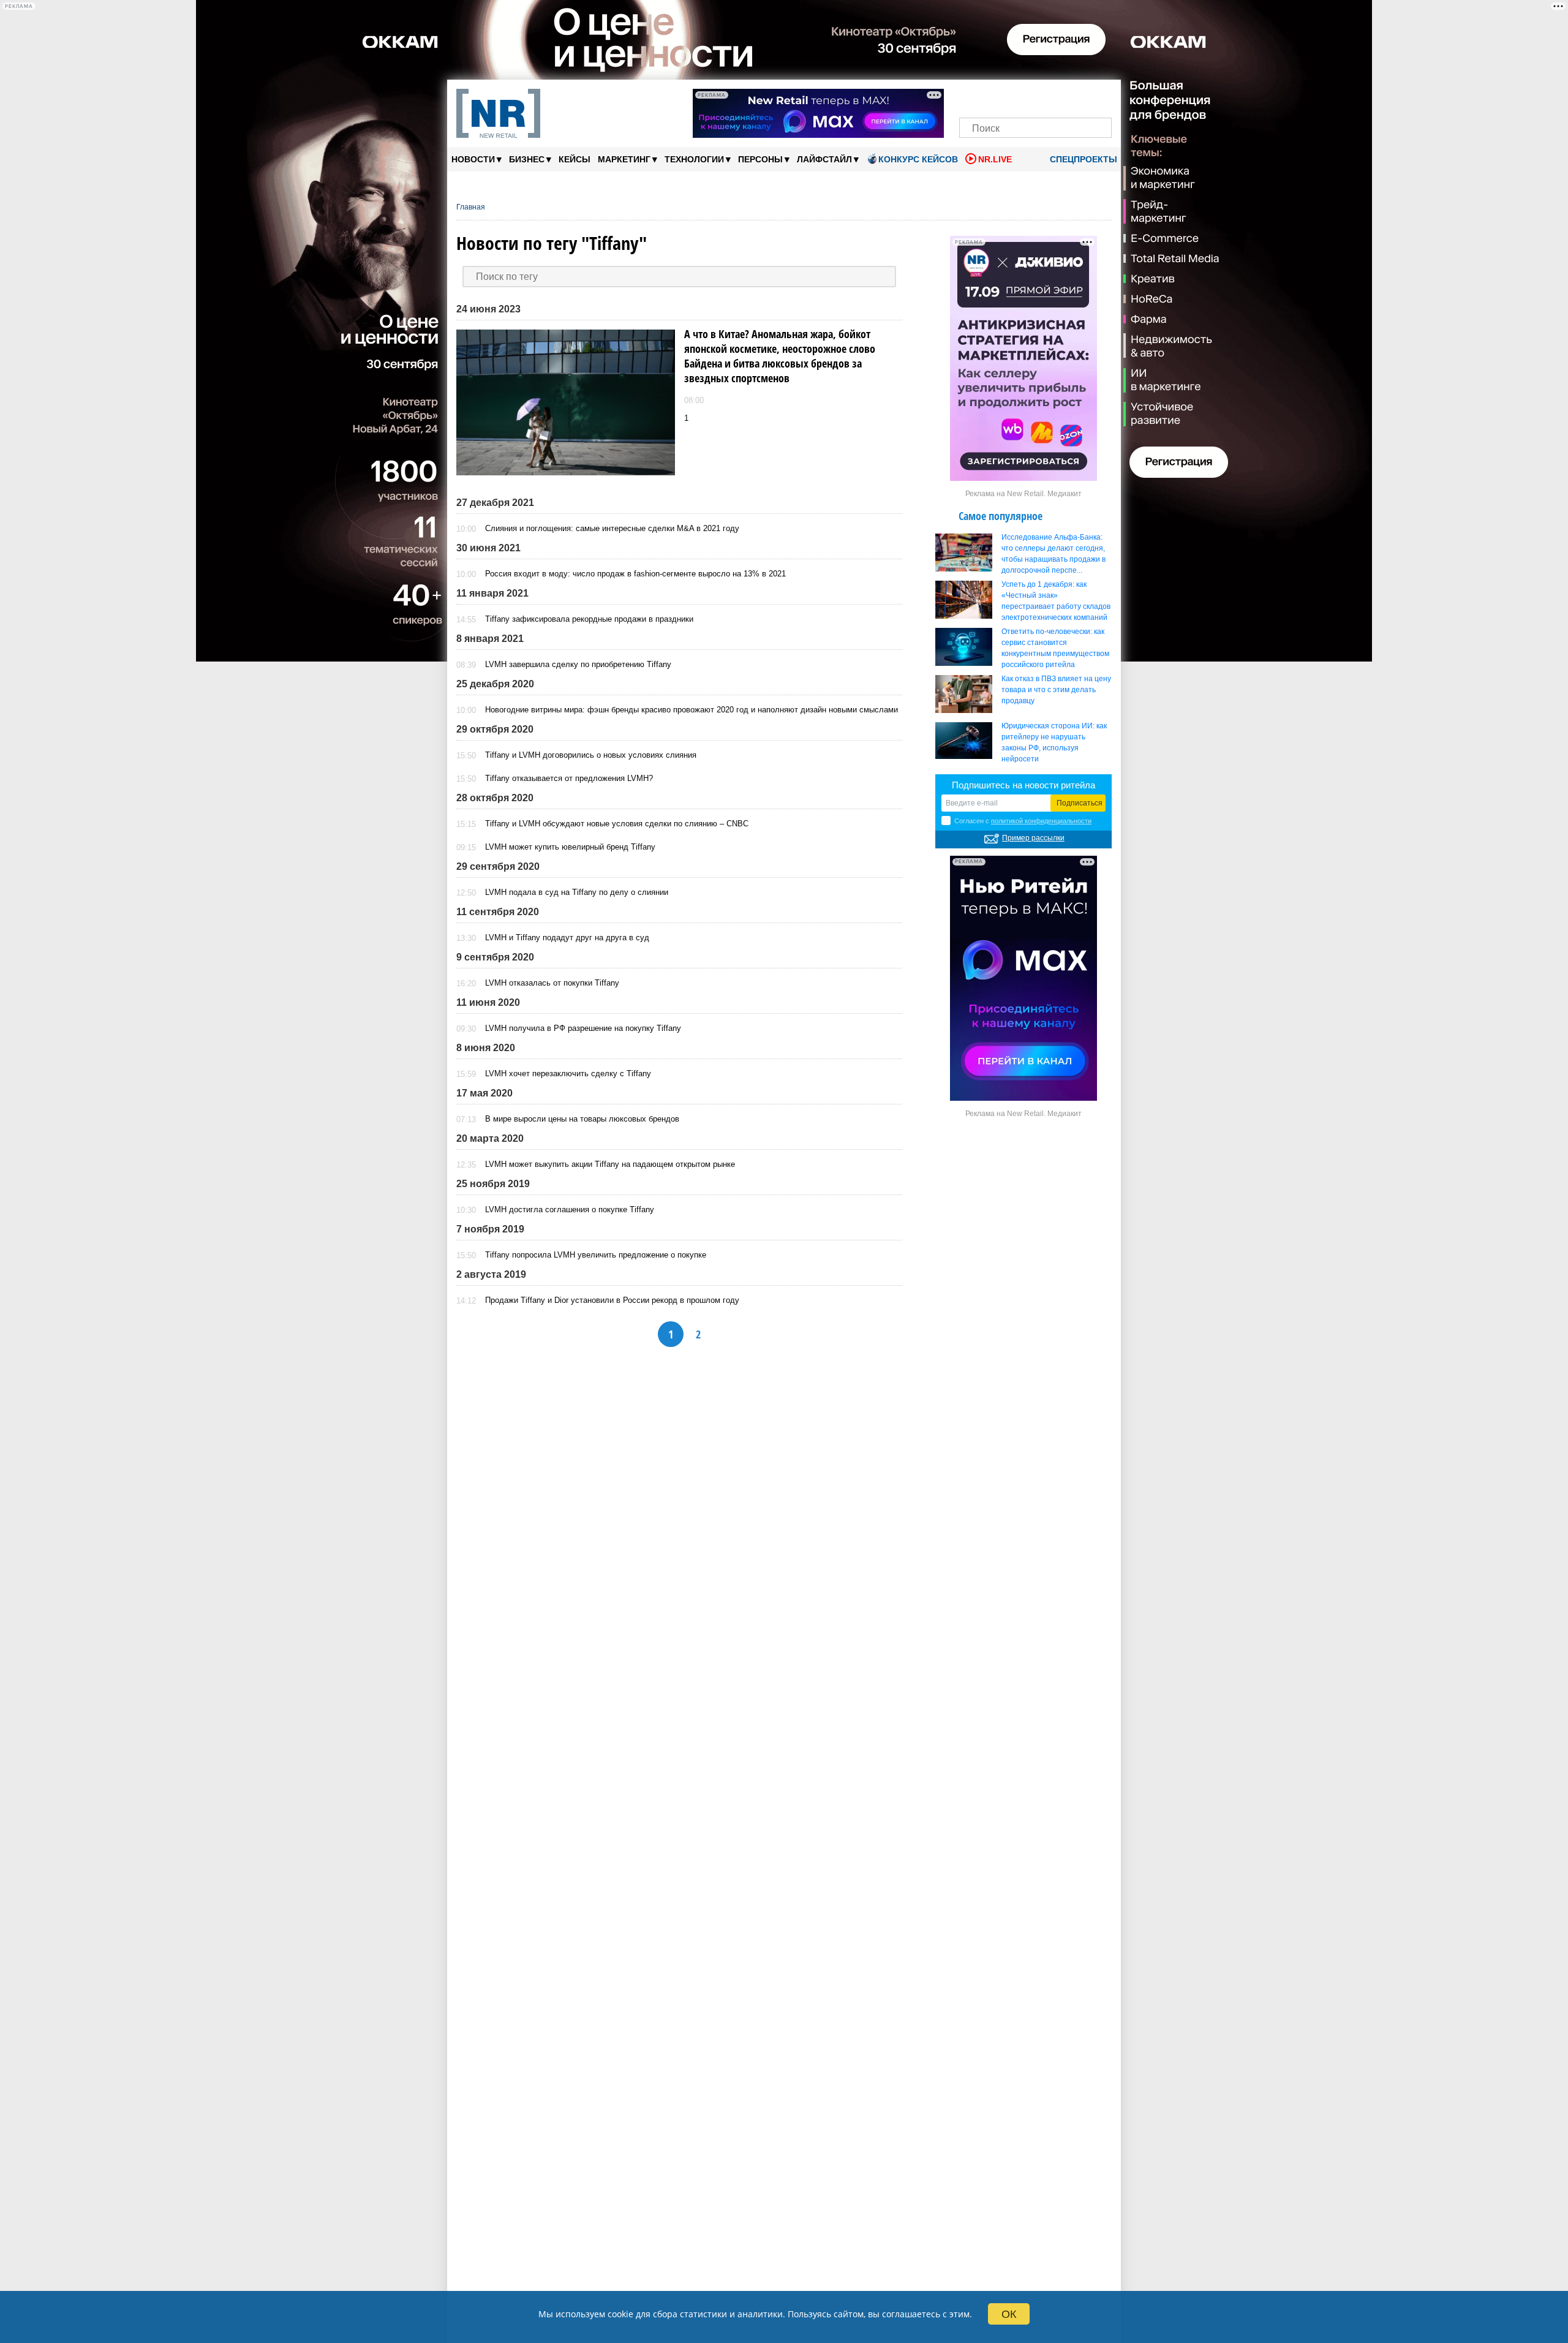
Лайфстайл (828, 159)
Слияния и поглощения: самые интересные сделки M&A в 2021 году (612, 528)
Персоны (764, 159)
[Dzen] (1035, 96)
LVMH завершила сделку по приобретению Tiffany (578, 664)
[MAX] (1015, 96)
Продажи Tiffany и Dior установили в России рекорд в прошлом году (612, 1300)
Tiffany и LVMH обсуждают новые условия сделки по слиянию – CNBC (617, 824)
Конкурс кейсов (918, 159)
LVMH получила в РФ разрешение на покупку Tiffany (583, 1028)
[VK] (994, 96)
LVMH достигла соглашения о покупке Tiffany (570, 1209)
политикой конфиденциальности (1041, 821)
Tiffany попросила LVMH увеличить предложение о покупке (596, 1255)
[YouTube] (1056, 96)
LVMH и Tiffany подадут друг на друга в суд (567, 938)
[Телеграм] (972, 96)
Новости (477, 159)
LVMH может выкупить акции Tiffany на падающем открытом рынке (610, 1164)
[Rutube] (1078, 96)
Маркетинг (628, 159)
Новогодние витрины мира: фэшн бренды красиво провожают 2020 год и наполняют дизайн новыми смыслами (692, 710)
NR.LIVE (995, 159)
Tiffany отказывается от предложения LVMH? (569, 778)
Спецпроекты (1082, 159)
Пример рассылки (1033, 838)
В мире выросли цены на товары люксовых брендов (582, 1119)
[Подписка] (1099, 96)
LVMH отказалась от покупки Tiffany (552, 983)
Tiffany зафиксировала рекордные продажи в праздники (589, 619)
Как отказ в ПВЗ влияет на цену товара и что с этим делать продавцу (1056, 690)
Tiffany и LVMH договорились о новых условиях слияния (591, 755)
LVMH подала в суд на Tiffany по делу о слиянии (577, 892)
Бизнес (530, 159)
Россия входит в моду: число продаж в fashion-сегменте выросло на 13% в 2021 (635, 574)
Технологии (698, 159)
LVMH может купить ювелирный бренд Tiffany (570, 847)
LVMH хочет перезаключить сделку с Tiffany (568, 1073)
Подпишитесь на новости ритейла (1023, 785)
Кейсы (575, 159)
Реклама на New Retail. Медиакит (1023, 494)
